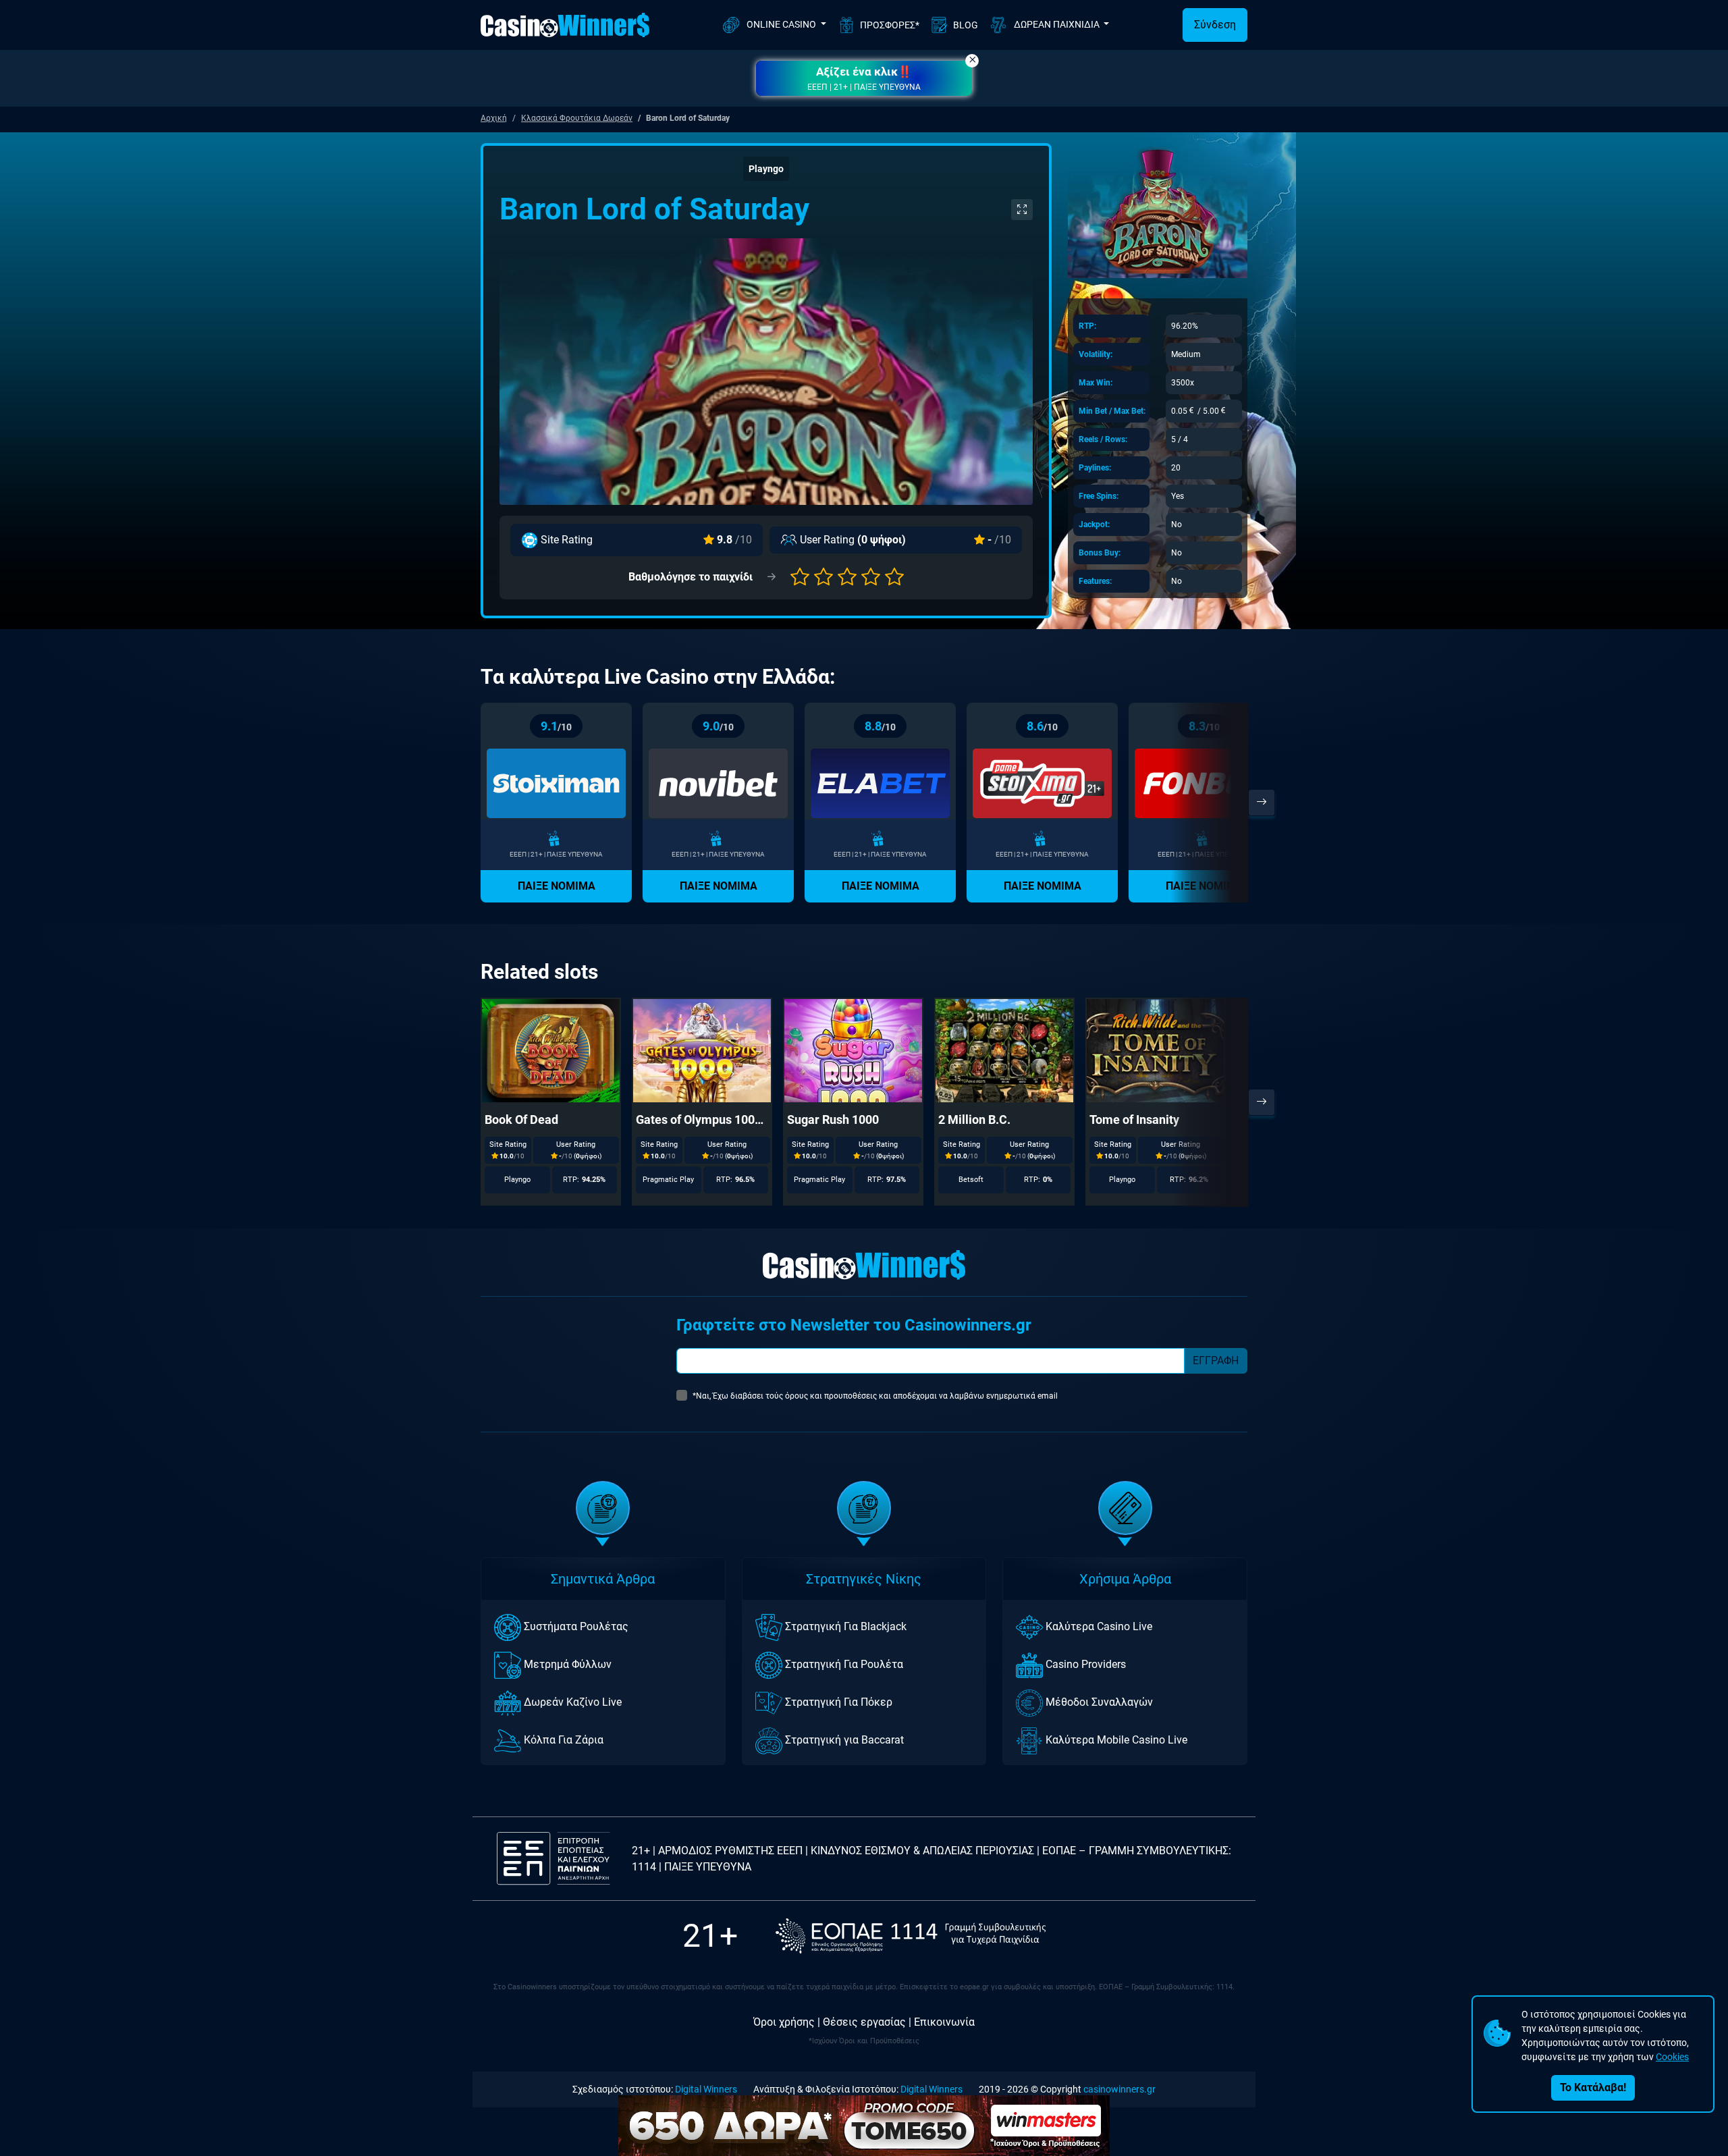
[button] (864, 78)
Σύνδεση (1215, 25)
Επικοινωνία (944, 2022)
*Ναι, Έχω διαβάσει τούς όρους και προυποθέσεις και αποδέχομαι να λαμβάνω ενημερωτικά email (875, 1396)
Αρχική (494, 118)
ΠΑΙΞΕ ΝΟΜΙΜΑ (557, 886)
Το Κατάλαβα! (1593, 2087)
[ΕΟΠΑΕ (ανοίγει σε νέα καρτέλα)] (911, 1936)
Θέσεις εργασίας (864, 2022)
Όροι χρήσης (784, 2022)
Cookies (1672, 2057)
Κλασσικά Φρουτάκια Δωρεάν (577, 118)
